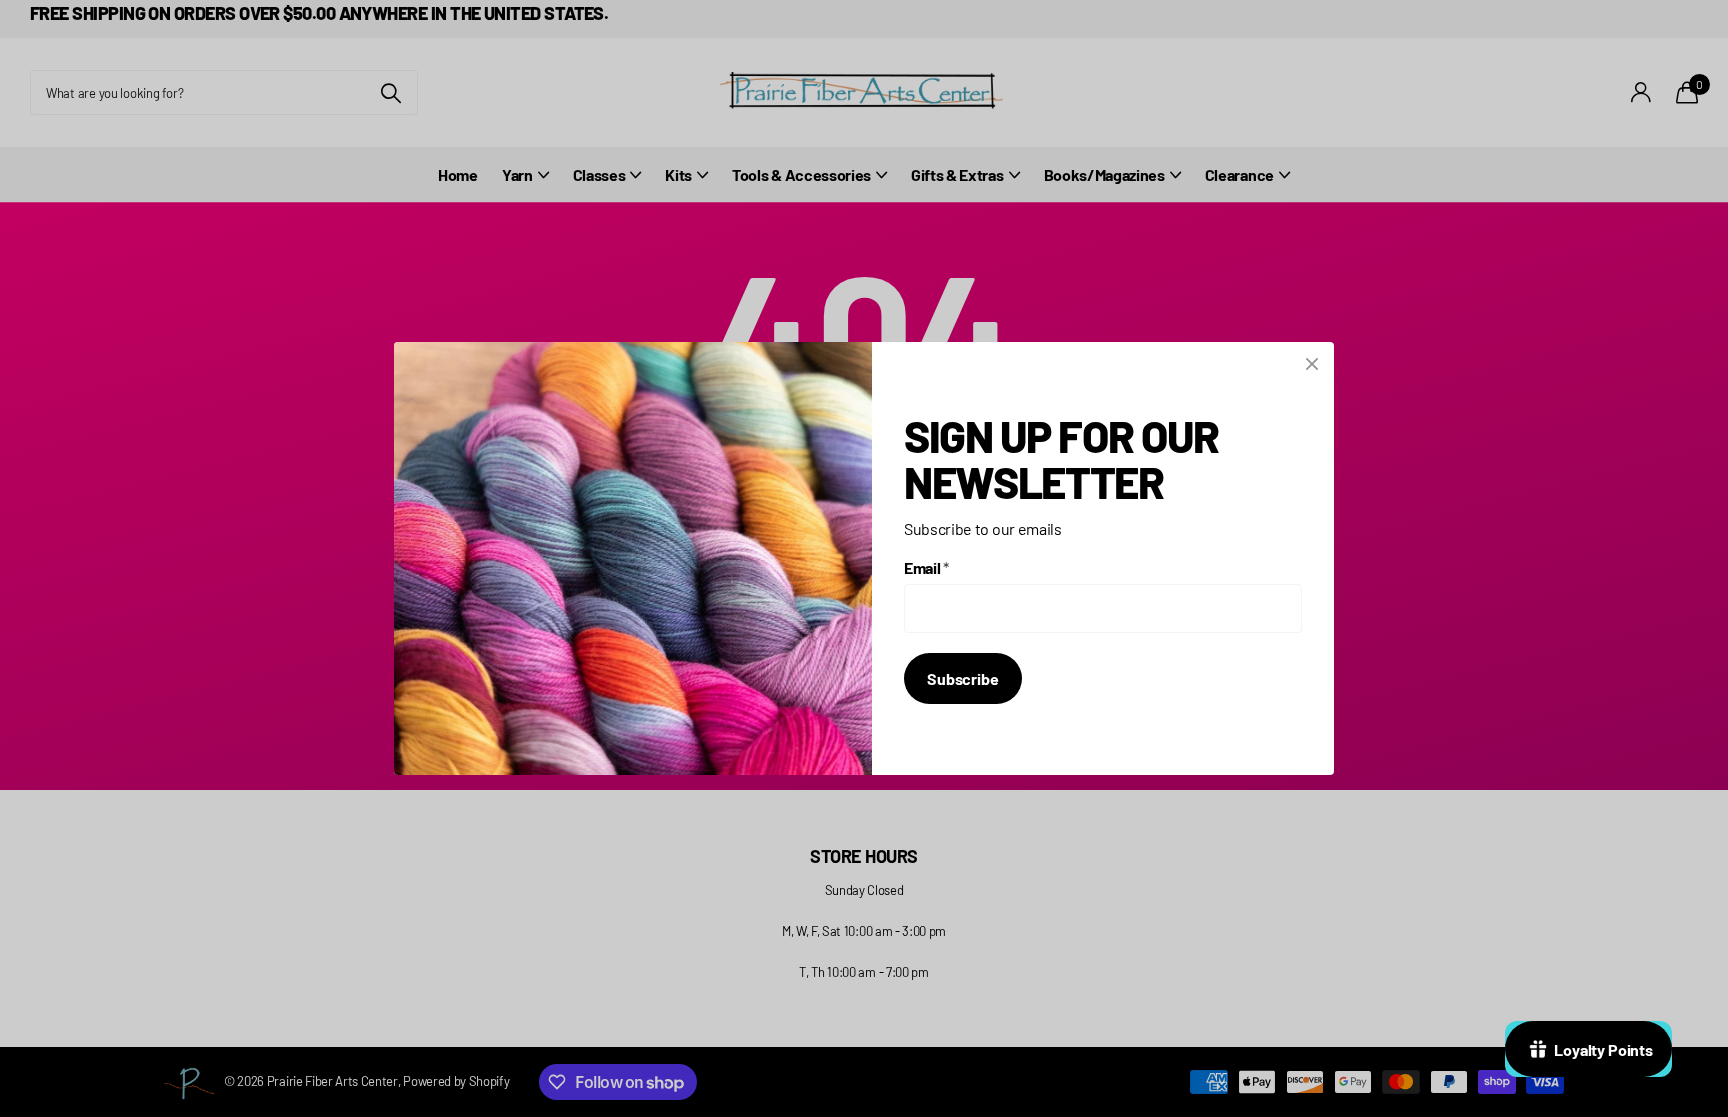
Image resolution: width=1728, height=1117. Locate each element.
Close (1312, 364)
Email (926, 567)
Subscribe (963, 678)
